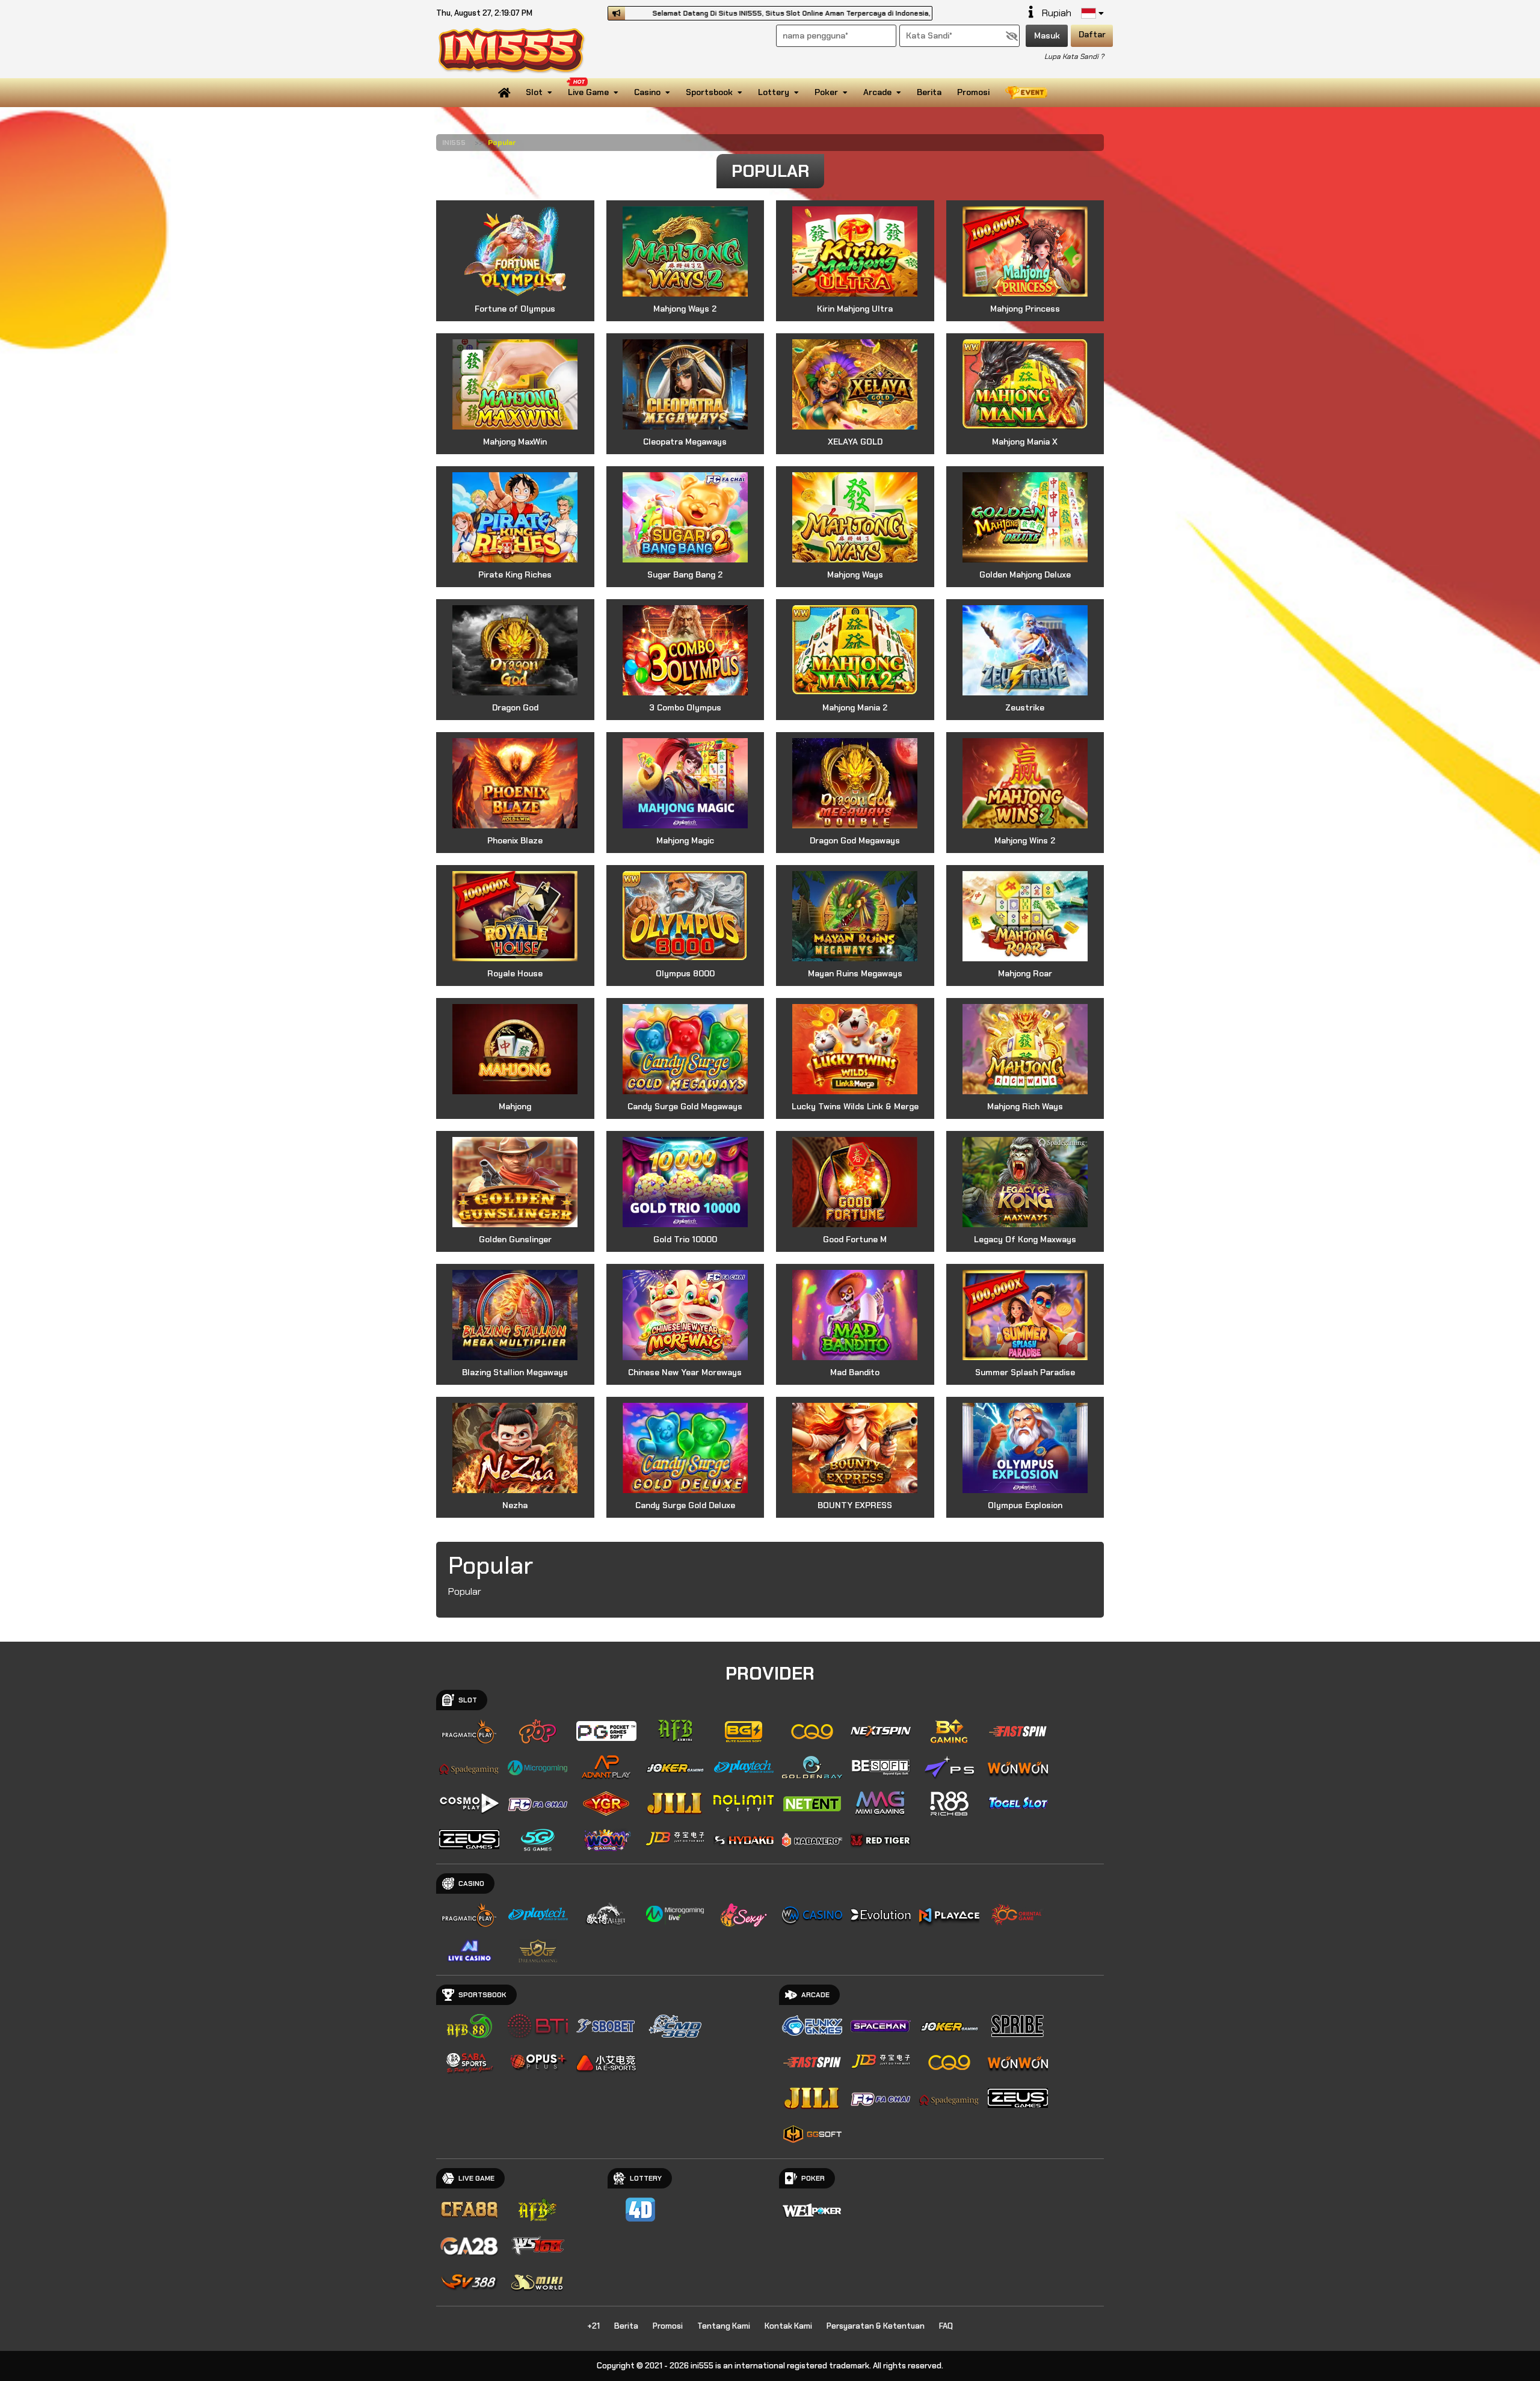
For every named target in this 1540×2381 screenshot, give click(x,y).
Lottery (774, 92)
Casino (647, 92)
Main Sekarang (515, 260)
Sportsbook (709, 92)
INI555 (454, 143)
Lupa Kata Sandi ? (1074, 57)
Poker (826, 92)
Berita (929, 92)
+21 (593, 2326)
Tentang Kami (724, 2326)
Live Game (588, 92)
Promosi (973, 92)
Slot (534, 92)
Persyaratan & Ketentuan (876, 2326)
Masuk (1047, 35)
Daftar (1092, 34)
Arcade (877, 92)
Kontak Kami (788, 2326)
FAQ (946, 2326)
